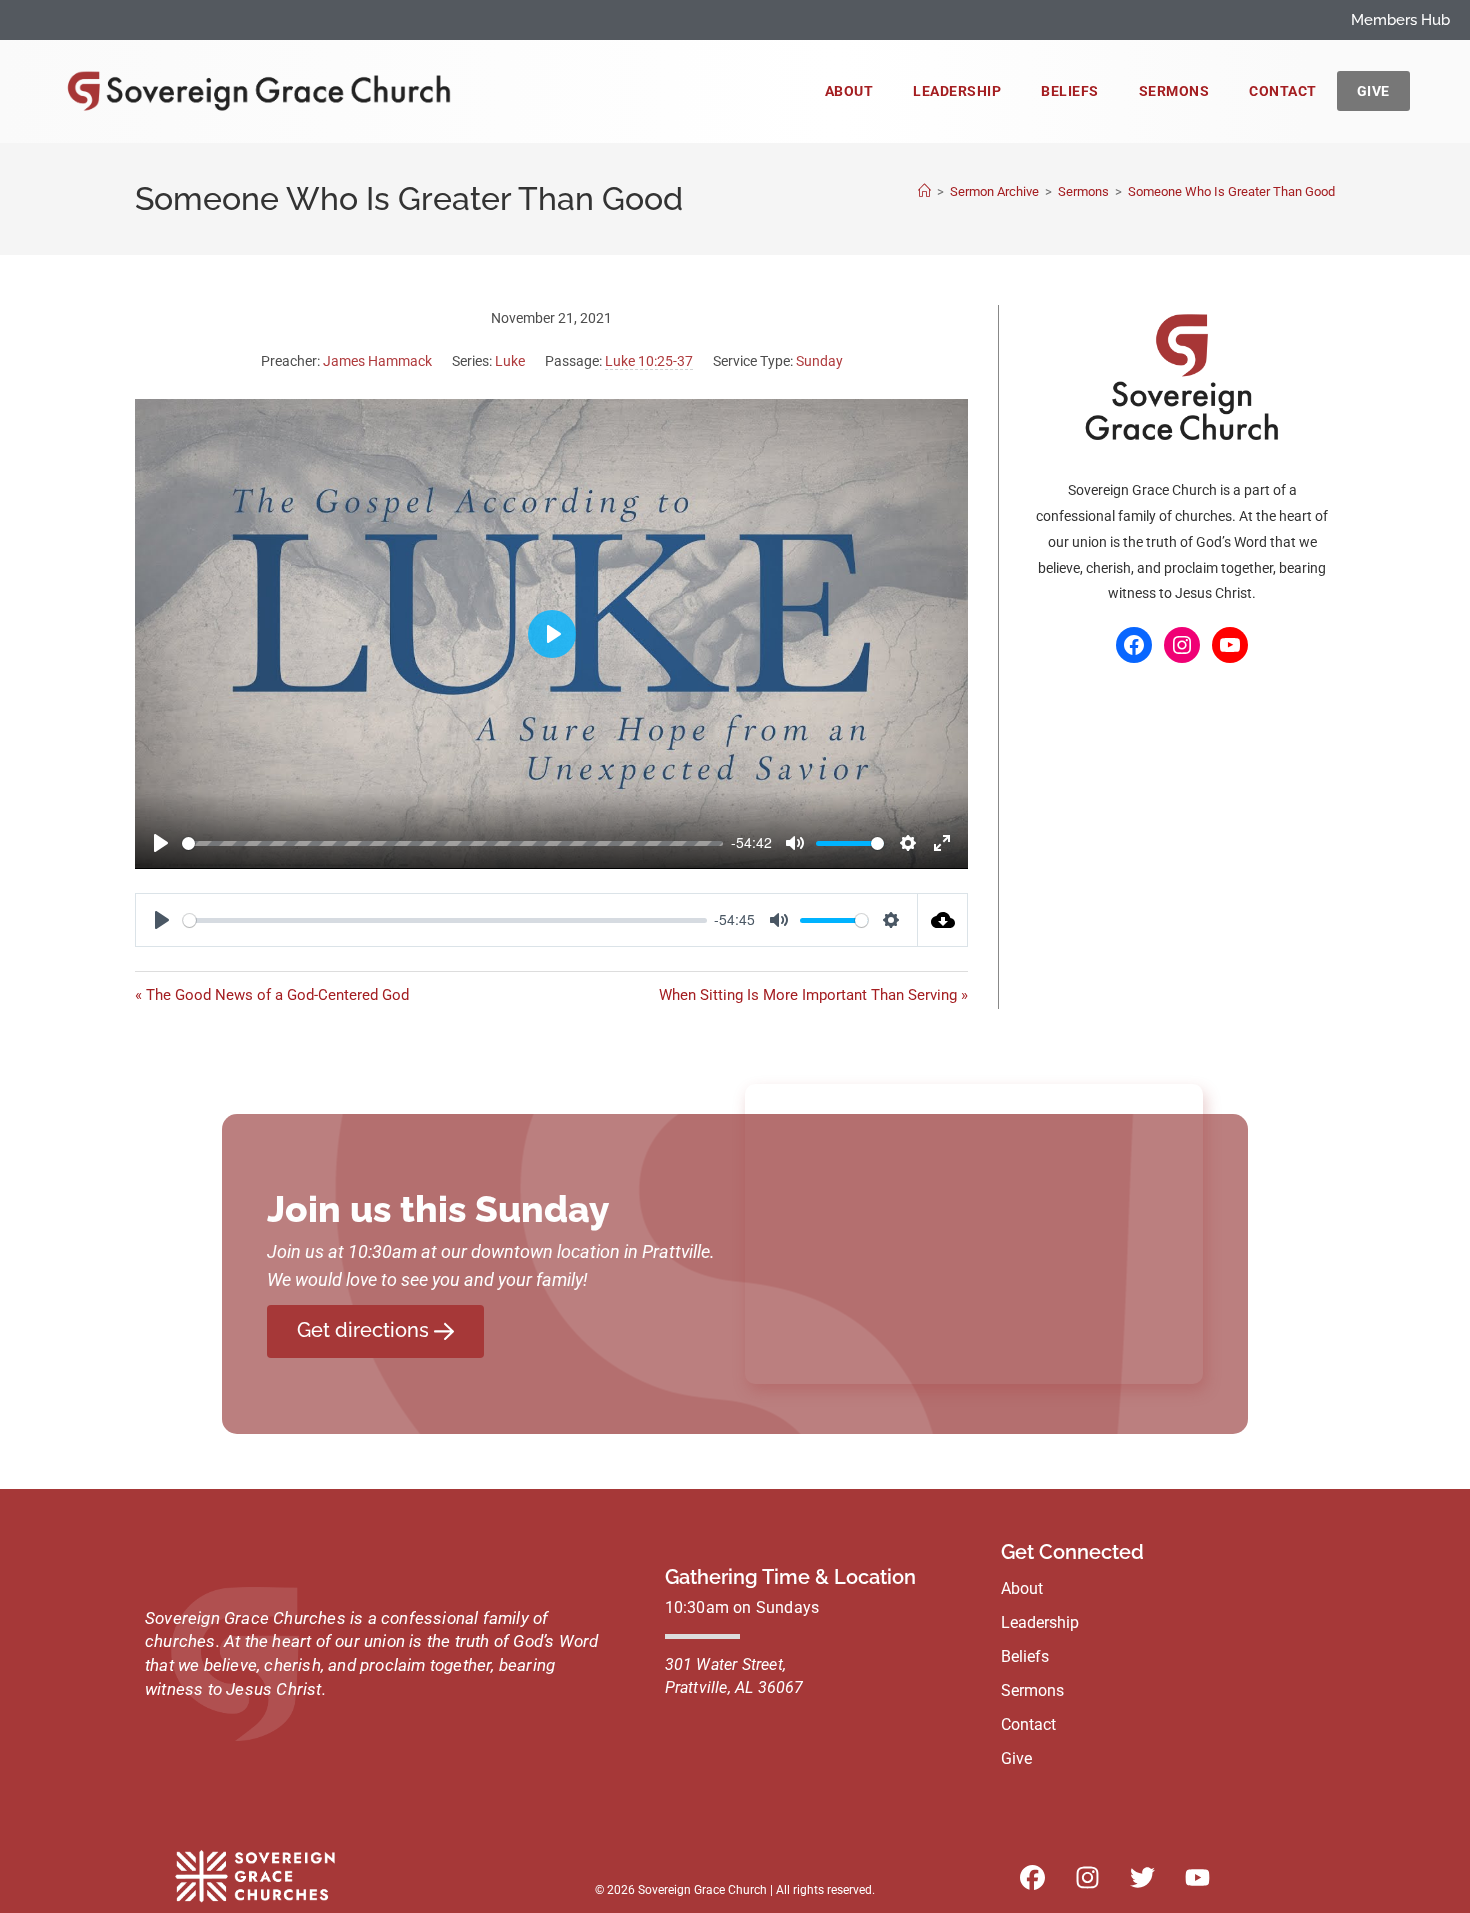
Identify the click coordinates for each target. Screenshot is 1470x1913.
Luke (510, 361)
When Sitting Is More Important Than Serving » (813, 995)
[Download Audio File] (943, 920)
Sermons (1174, 91)
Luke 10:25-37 (649, 361)
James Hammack (377, 361)
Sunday (819, 361)
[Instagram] (1182, 645)
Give (1373, 91)
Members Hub (1400, 20)
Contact (1283, 91)
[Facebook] (1134, 645)
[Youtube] (1197, 1878)
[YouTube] (1230, 645)
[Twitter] (1142, 1878)
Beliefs (1070, 91)
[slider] (452, 843)
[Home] (924, 191)
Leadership (957, 91)
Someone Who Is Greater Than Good (1231, 191)
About (849, 91)
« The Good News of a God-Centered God (272, 995)
